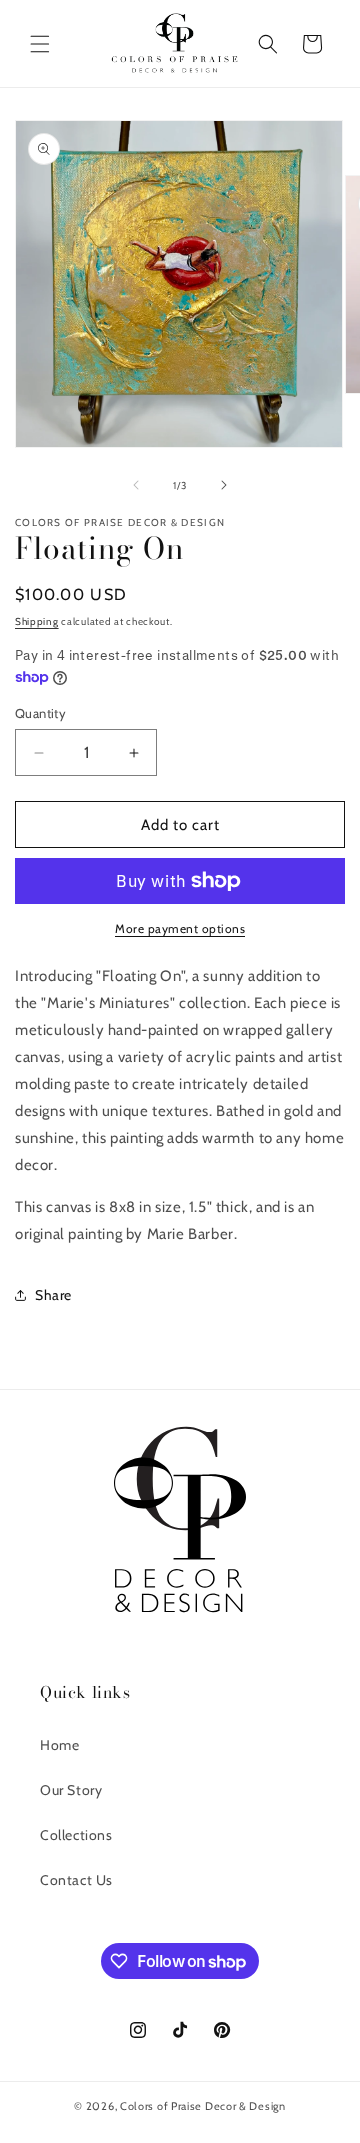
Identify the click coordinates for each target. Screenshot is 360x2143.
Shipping (37, 621)
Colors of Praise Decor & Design (203, 2106)
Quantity (40, 713)
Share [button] (53, 1295)
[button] (40, 44)
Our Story (71, 1790)
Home (59, 1745)
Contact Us (76, 1880)
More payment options (180, 928)
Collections (76, 1835)
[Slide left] (136, 485)
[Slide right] (224, 485)
